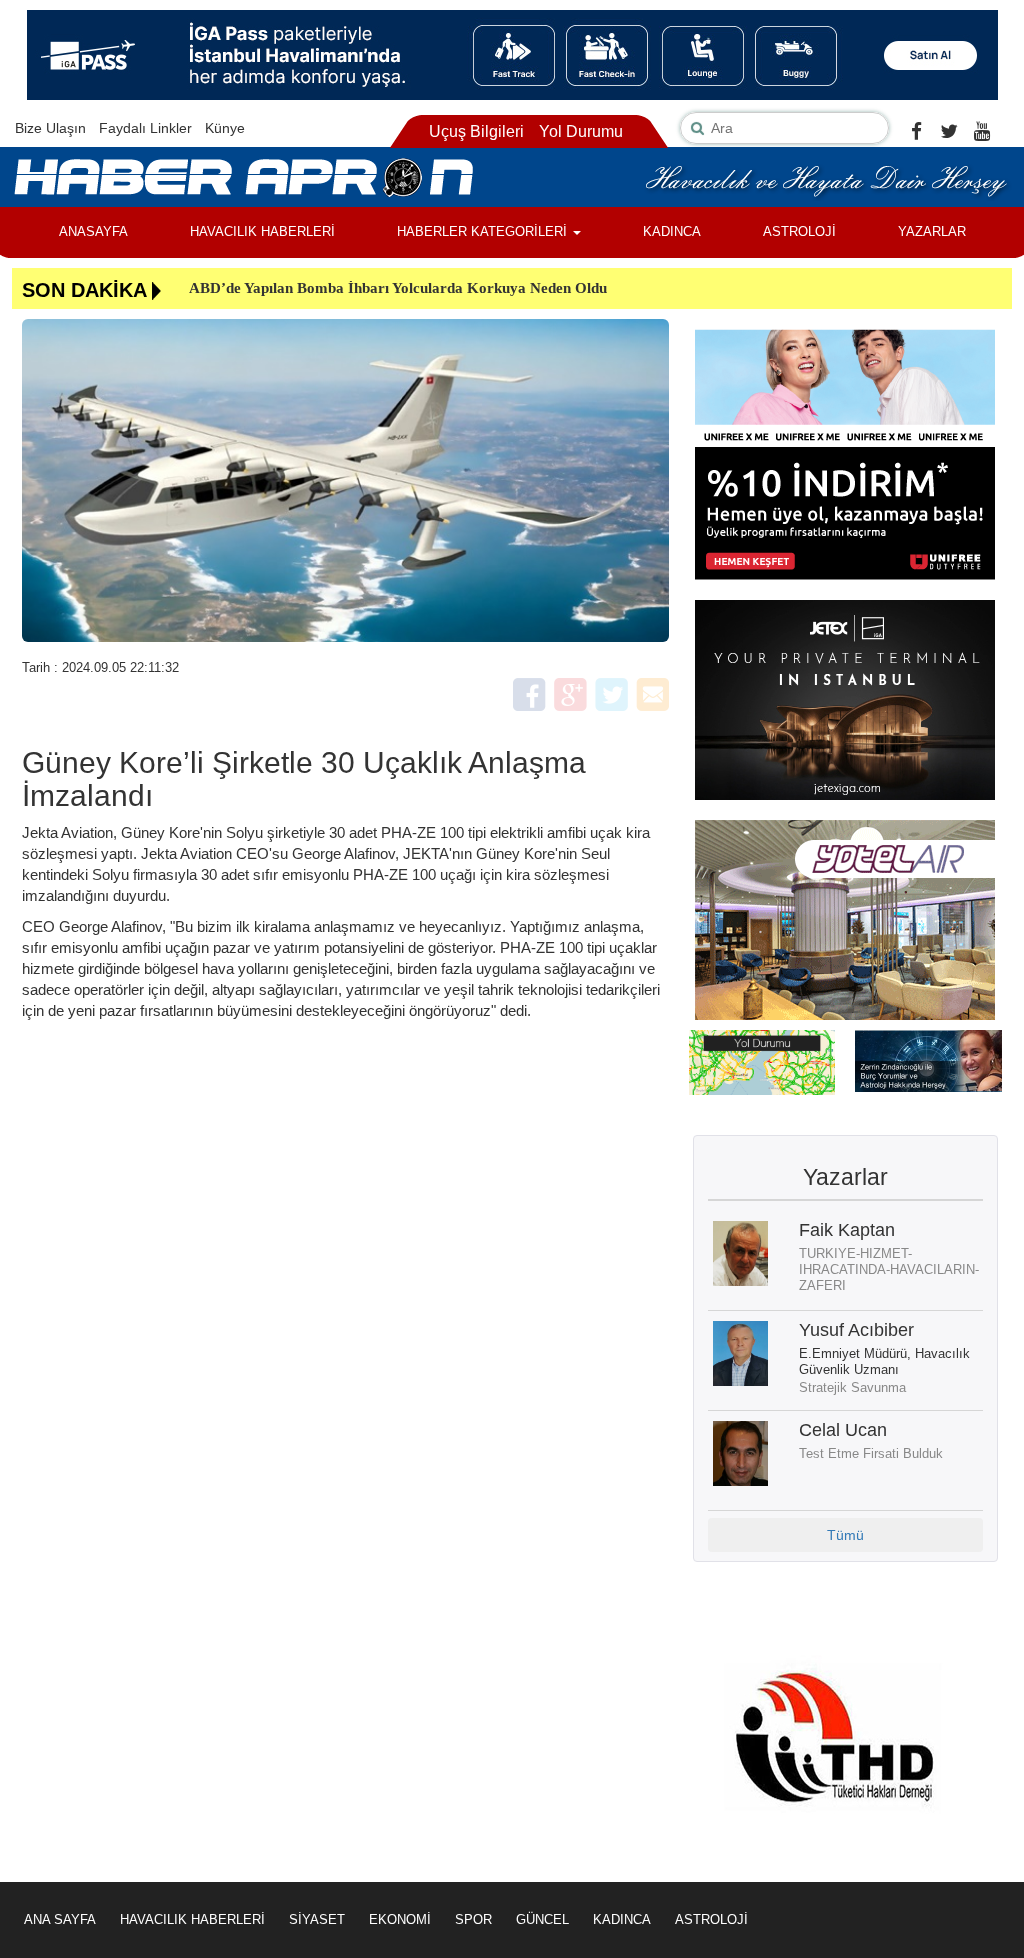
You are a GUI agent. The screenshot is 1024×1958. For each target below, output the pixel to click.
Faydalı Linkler (145, 128)
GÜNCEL (542, 1919)
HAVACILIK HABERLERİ (262, 231)
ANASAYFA (93, 231)
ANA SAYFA (60, 1919)
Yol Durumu (581, 131)
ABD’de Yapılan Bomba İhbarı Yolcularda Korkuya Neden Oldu (398, 288)
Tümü (845, 1535)
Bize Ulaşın (50, 128)
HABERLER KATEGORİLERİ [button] (484, 231)
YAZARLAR (932, 231)
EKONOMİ (400, 1919)
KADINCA (672, 231)
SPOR (473, 1919)
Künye (225, 128)
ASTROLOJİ (799, 231)
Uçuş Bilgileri (476, 131)
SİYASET (317, 1919)
